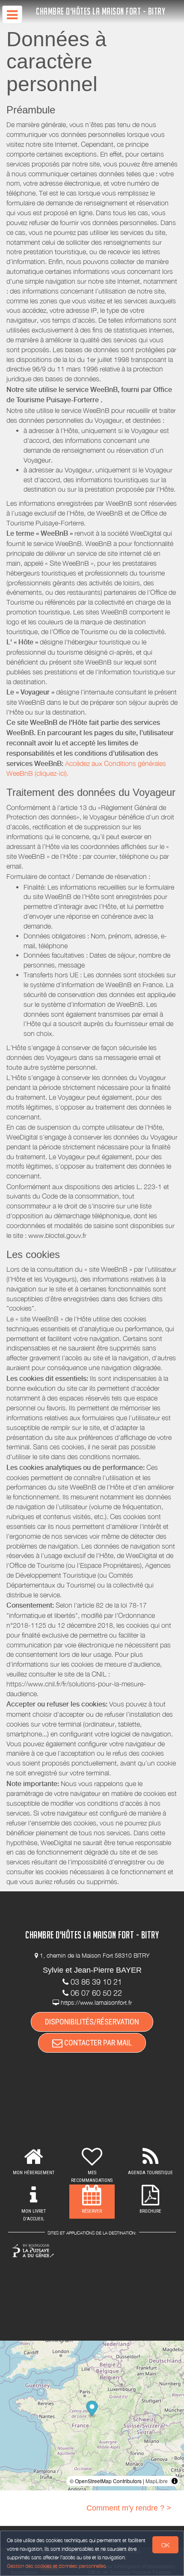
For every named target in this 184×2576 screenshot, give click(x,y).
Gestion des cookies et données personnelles (56, 2566)
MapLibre (157, 2481)
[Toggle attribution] (175, 2481)
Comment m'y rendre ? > (129, 2508)
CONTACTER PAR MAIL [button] (97, 2043)
